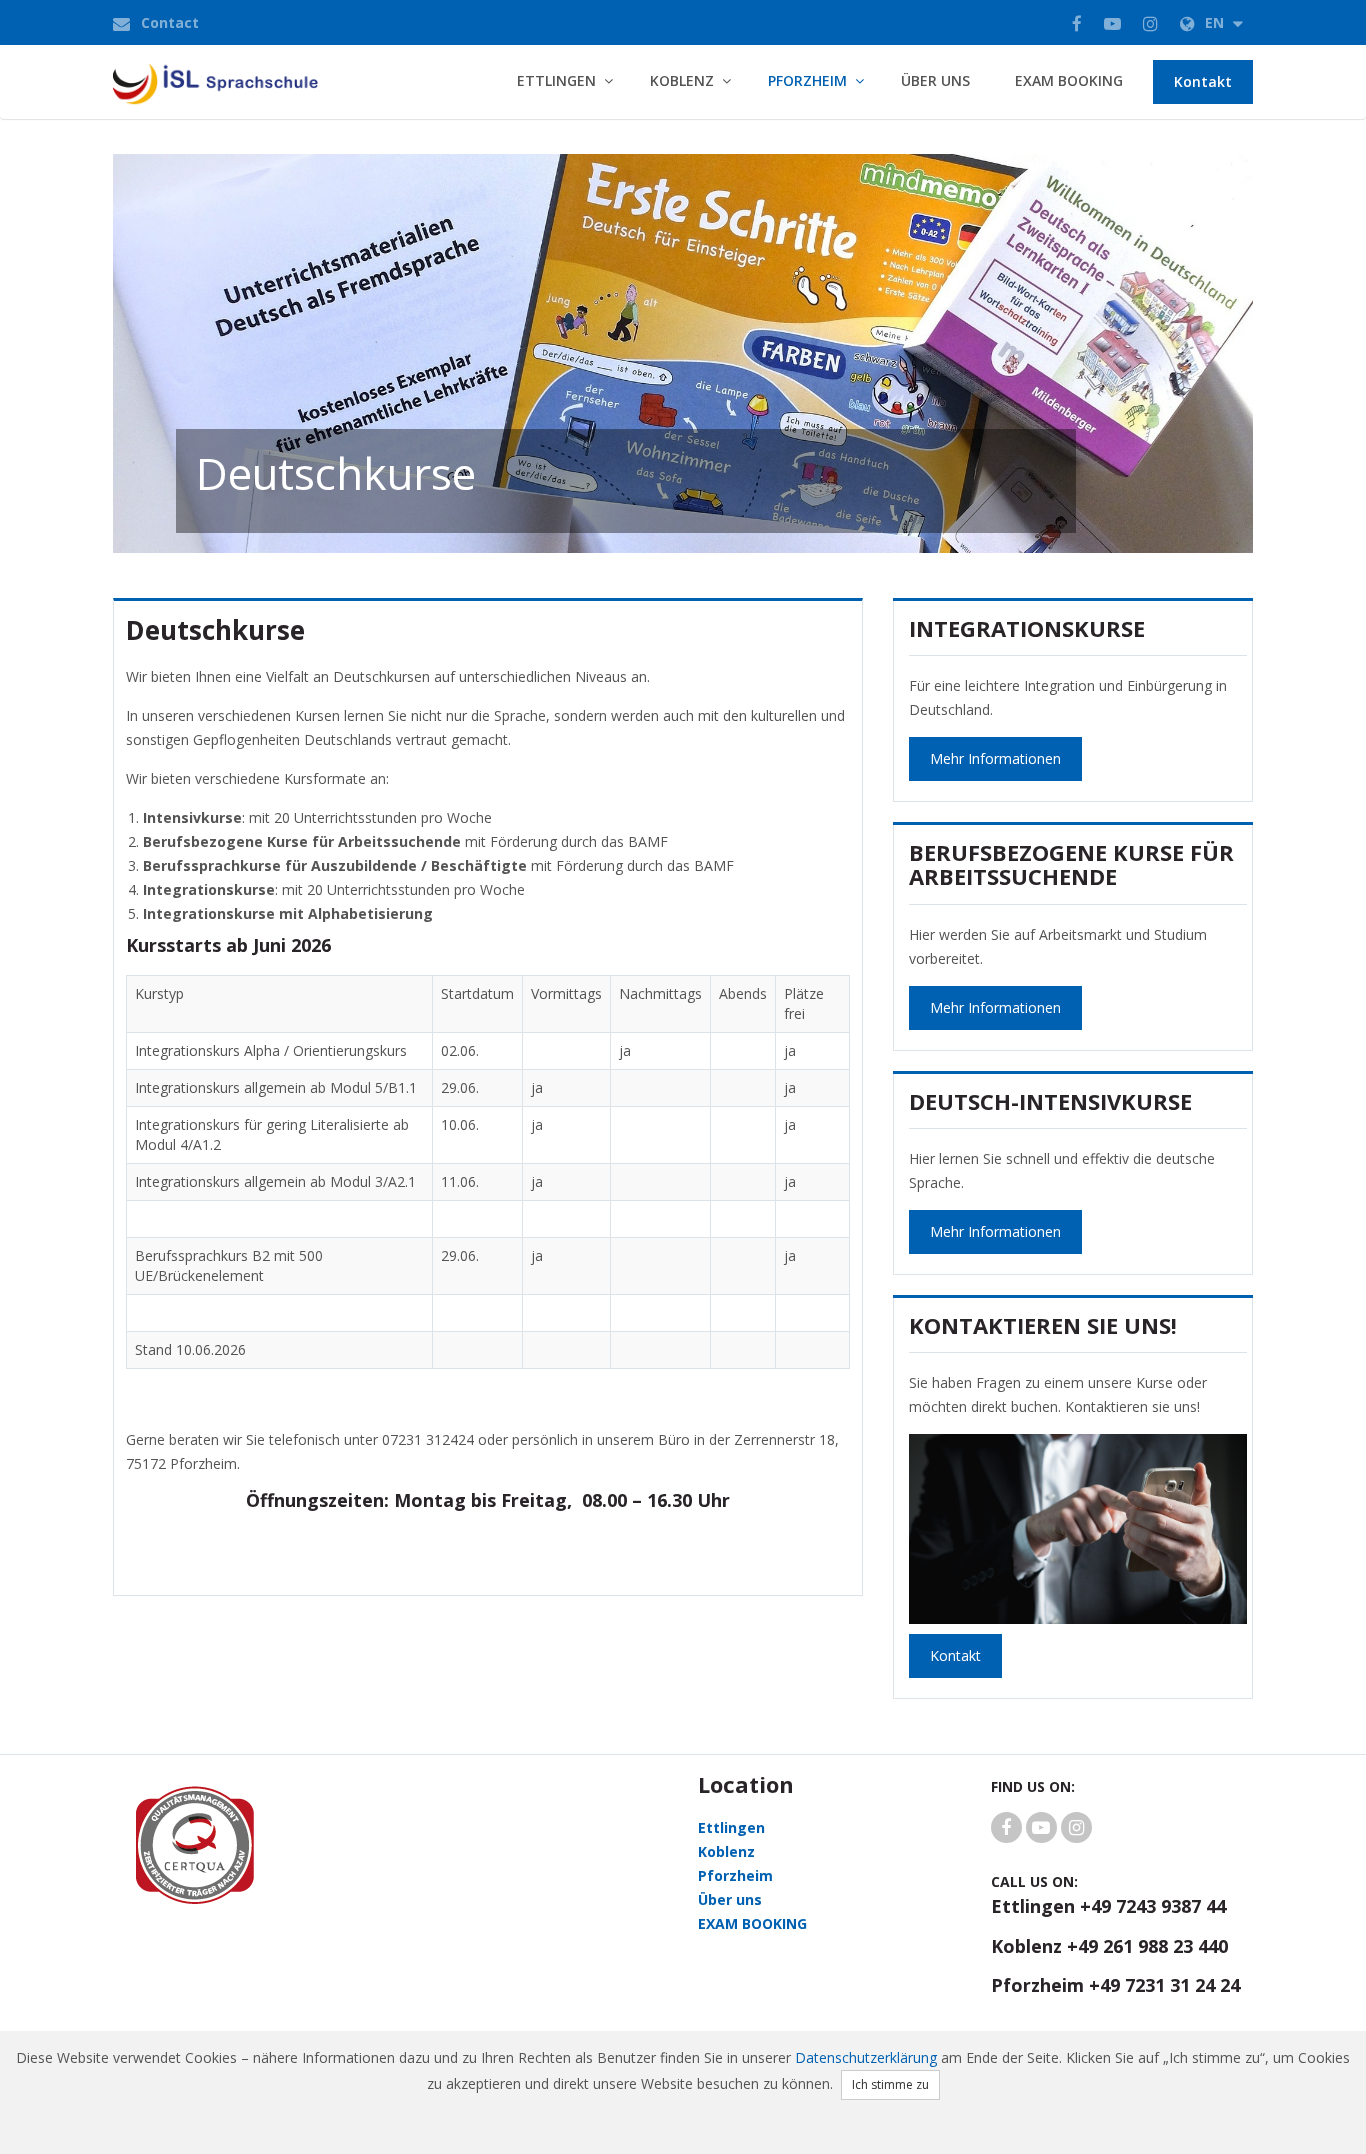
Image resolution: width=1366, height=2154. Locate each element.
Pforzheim (807, 80)
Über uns (935, 80)
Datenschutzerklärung (866, 2057)
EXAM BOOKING (1069, 80)
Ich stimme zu (890, 2084)
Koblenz (682, 80)
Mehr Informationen (995, 758)
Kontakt (1203, 81)
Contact (170, 22)
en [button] (1216, 22)
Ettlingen (556, 80)
